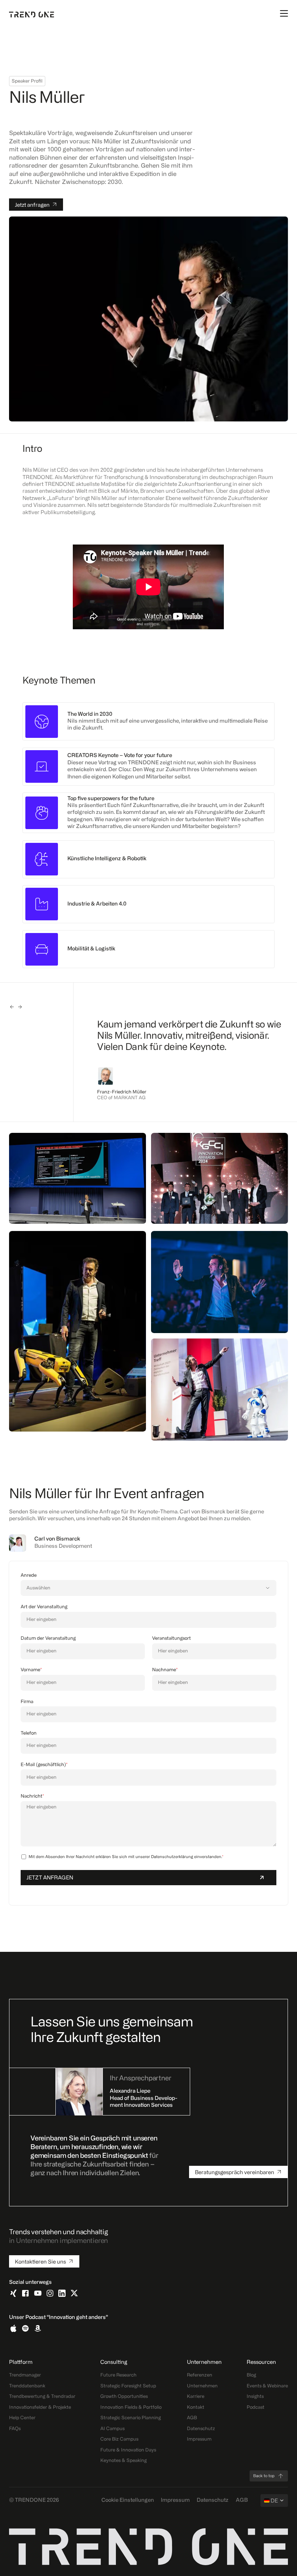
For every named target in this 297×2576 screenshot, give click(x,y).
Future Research (118, 2375)
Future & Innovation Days (128, 2450)
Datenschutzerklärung (172, 1857)
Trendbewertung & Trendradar (42, 2397)
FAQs (15, 2429)
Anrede (29, 1575)
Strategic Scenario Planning (131, 2418)
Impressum (199, 2439)
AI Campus (112, 2429)
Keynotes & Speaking (124, 2461)
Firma (27, 1702)
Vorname (31, 1670)
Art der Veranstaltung (44, 1607)
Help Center (22, 2418)
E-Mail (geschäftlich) (44, 1765)
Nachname (165, 1670)
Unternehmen (202, 2386)
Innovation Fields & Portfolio (131, 2407)
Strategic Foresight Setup (128, 2386)
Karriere (196, 2397)
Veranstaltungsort (171, 1638)
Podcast (256, 2407)
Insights (255, 2397)
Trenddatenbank (27, 2386)
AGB (192, 2418)
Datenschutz (201, 2429)
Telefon (29, 1733)
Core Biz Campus (119, 2439)
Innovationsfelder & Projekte (40, 2407)
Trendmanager (25, 2375)
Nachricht (32, 1796)
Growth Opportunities (124, 2397)
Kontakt (196, 2407)
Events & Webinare (267, 2386)
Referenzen (200, 2375)
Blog (251, 2375)
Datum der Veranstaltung (48, 1638)
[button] (12, 1007)
